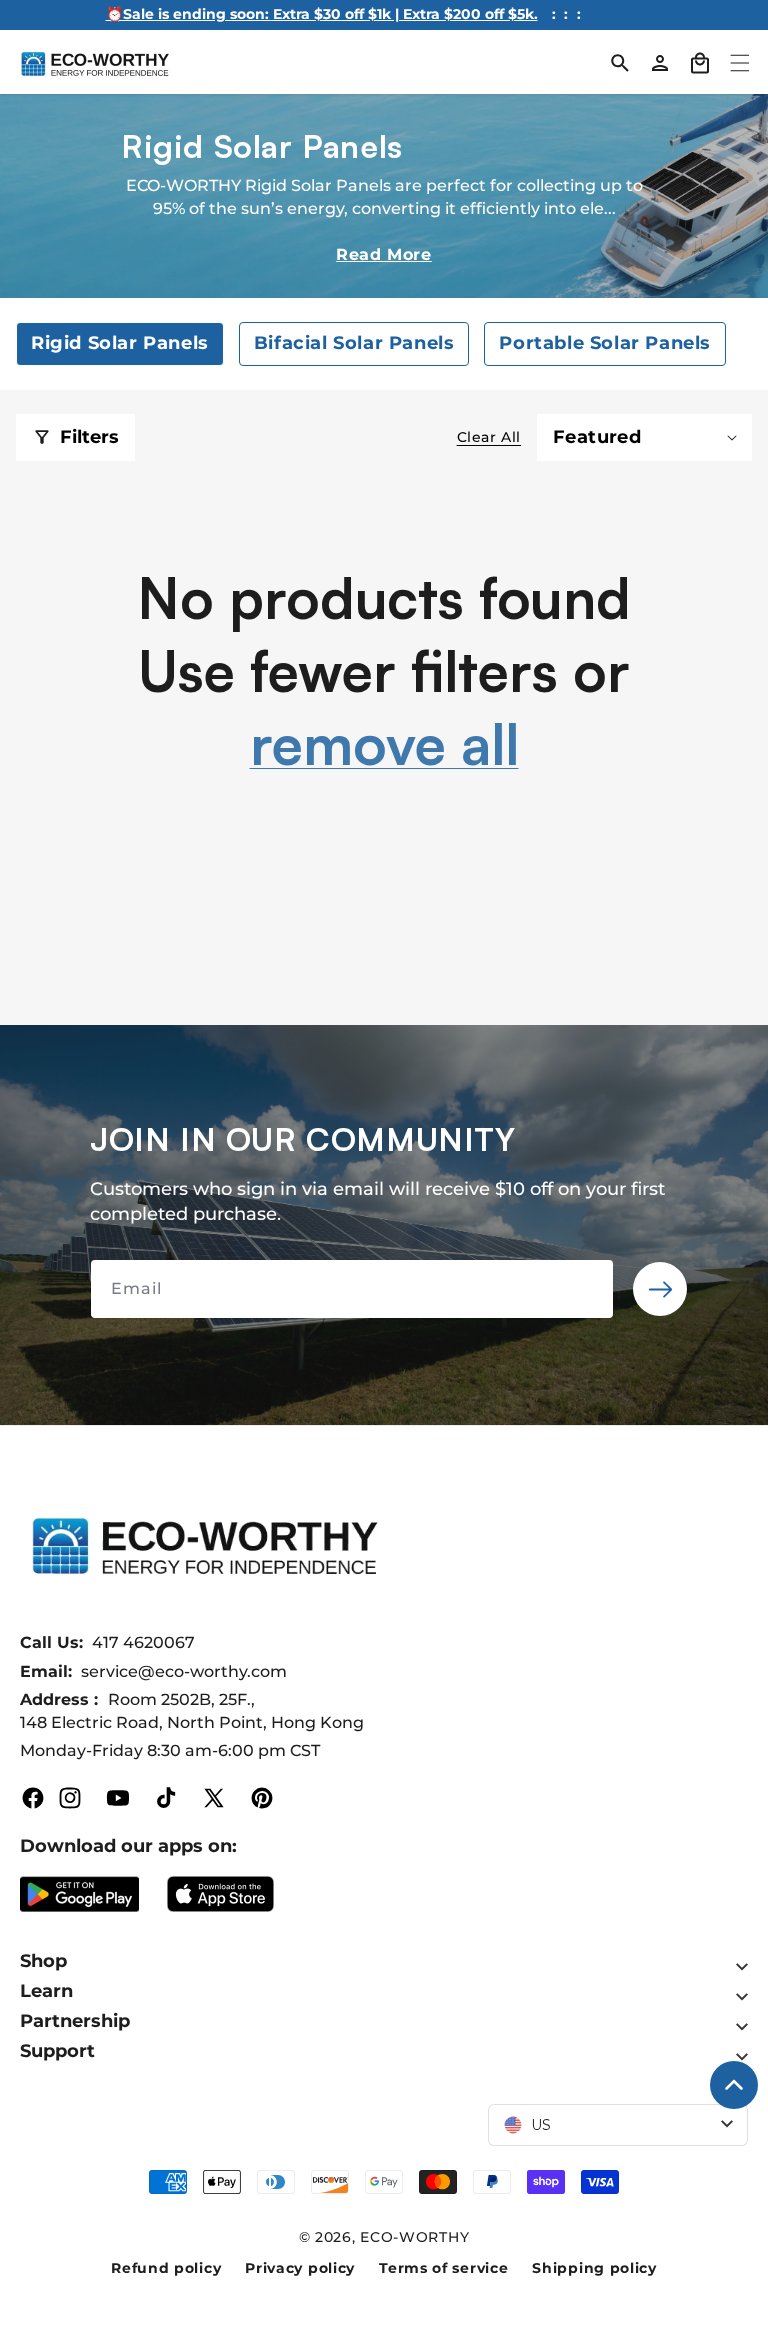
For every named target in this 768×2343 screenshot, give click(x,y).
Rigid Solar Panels (120, 343)
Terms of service (443, 2268)
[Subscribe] (660, 1289)
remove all (384, 743)
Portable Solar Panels (605, 343)
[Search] (620, 63)
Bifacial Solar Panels (354, 343)
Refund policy (166, 2268)
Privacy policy (300, 2268)
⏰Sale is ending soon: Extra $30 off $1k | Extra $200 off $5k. (322, 14)
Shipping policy (594, 2268)
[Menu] (740, 63)
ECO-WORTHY (414, 2237)
